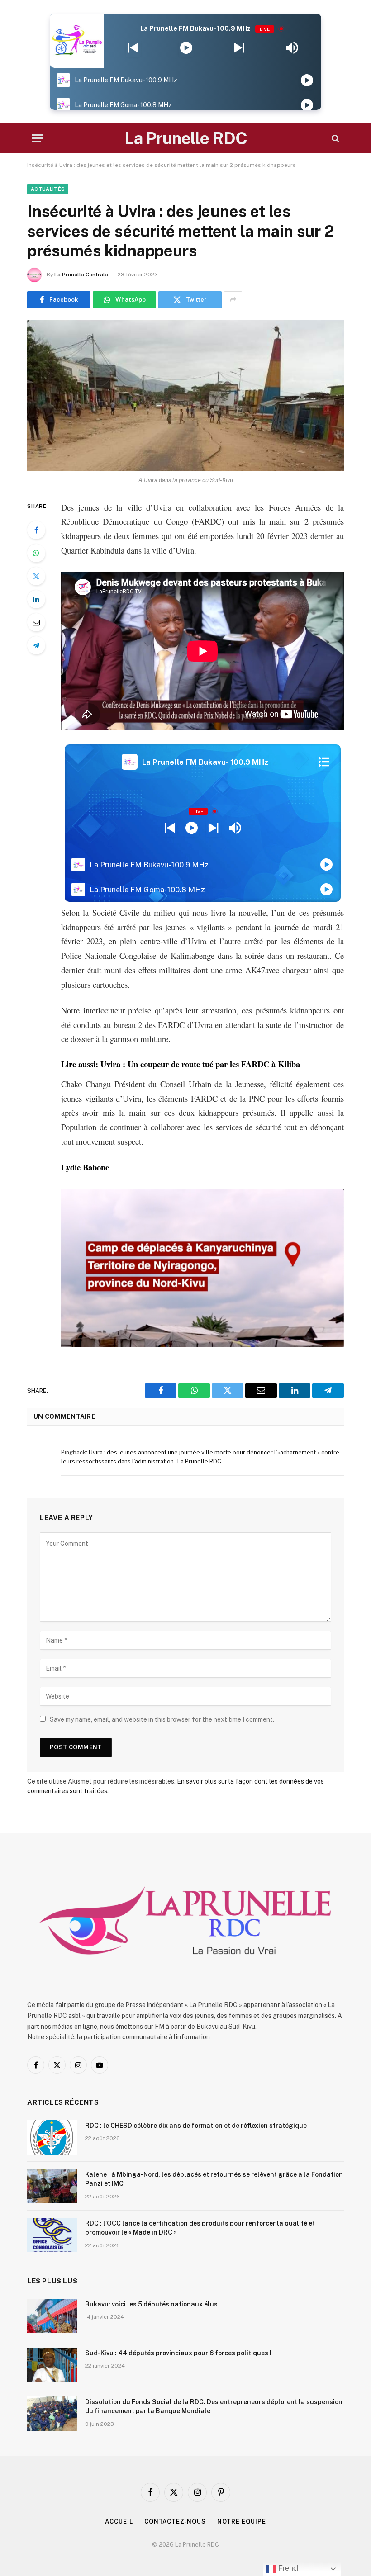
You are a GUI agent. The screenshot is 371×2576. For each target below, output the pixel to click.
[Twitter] (36, 576)
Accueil (119, 2522)
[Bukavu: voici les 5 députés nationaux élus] (52, 2316)
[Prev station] (239, 48)
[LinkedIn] (36, 599)
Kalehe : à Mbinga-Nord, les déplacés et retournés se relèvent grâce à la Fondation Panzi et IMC (214, 2179)
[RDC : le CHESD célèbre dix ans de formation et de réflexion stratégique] (52, 2137)
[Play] (186, 48)
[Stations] (324, 762)
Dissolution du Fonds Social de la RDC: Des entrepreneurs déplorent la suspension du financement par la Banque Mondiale (214, 2406)
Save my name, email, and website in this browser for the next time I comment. (162, 1719)
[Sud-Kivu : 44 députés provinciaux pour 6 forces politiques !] (52, 2365)
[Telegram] (36, 645)
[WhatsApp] (36, 553)
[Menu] (38, 138)
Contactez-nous (175, 2522)
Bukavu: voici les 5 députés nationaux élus (151, 2304)
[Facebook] (36, 530)
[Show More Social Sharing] (233, 300)
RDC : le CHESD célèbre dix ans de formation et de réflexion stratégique (196, 2126)
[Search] (335, 138)
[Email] (36, 622)
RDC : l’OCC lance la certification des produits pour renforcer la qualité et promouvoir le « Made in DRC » (200, 2228)
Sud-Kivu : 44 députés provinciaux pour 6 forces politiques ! (178, 2353)
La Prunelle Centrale (81, 275)
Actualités (48, 189)
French (289, 2568)
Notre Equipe (242, 2522)
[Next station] (133, 48)
